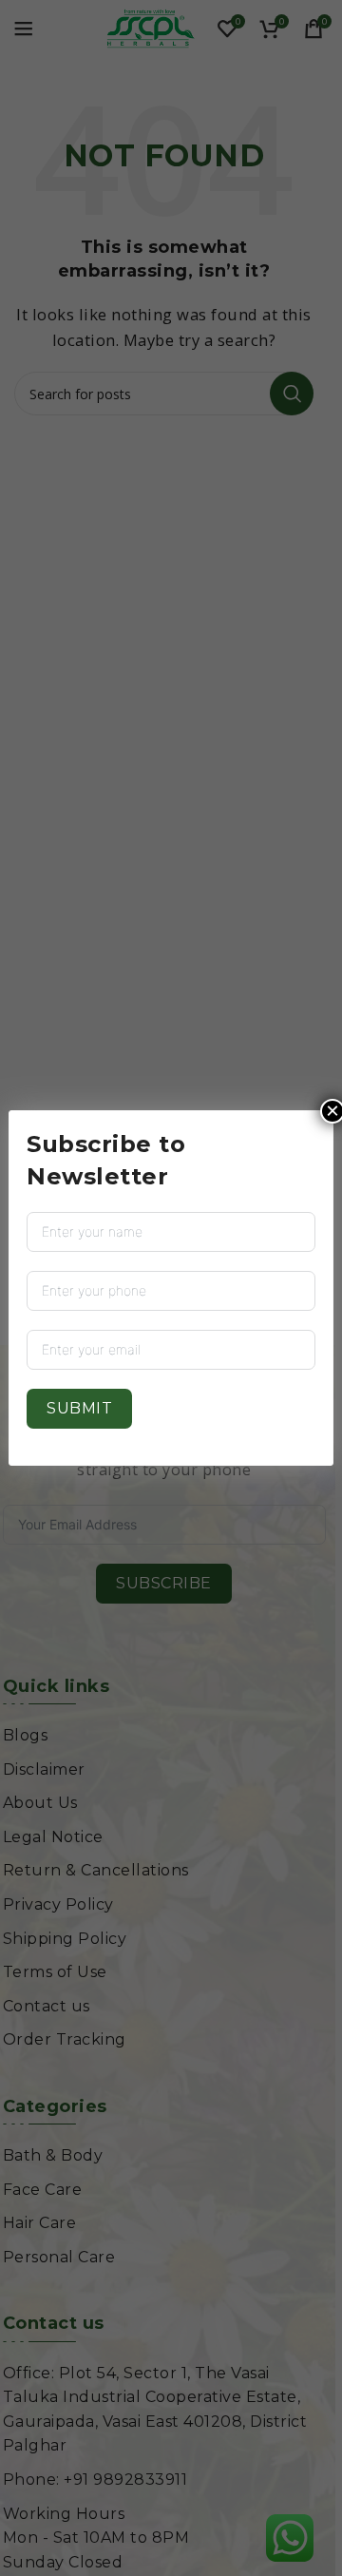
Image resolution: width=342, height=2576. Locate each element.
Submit (79, 1408)
